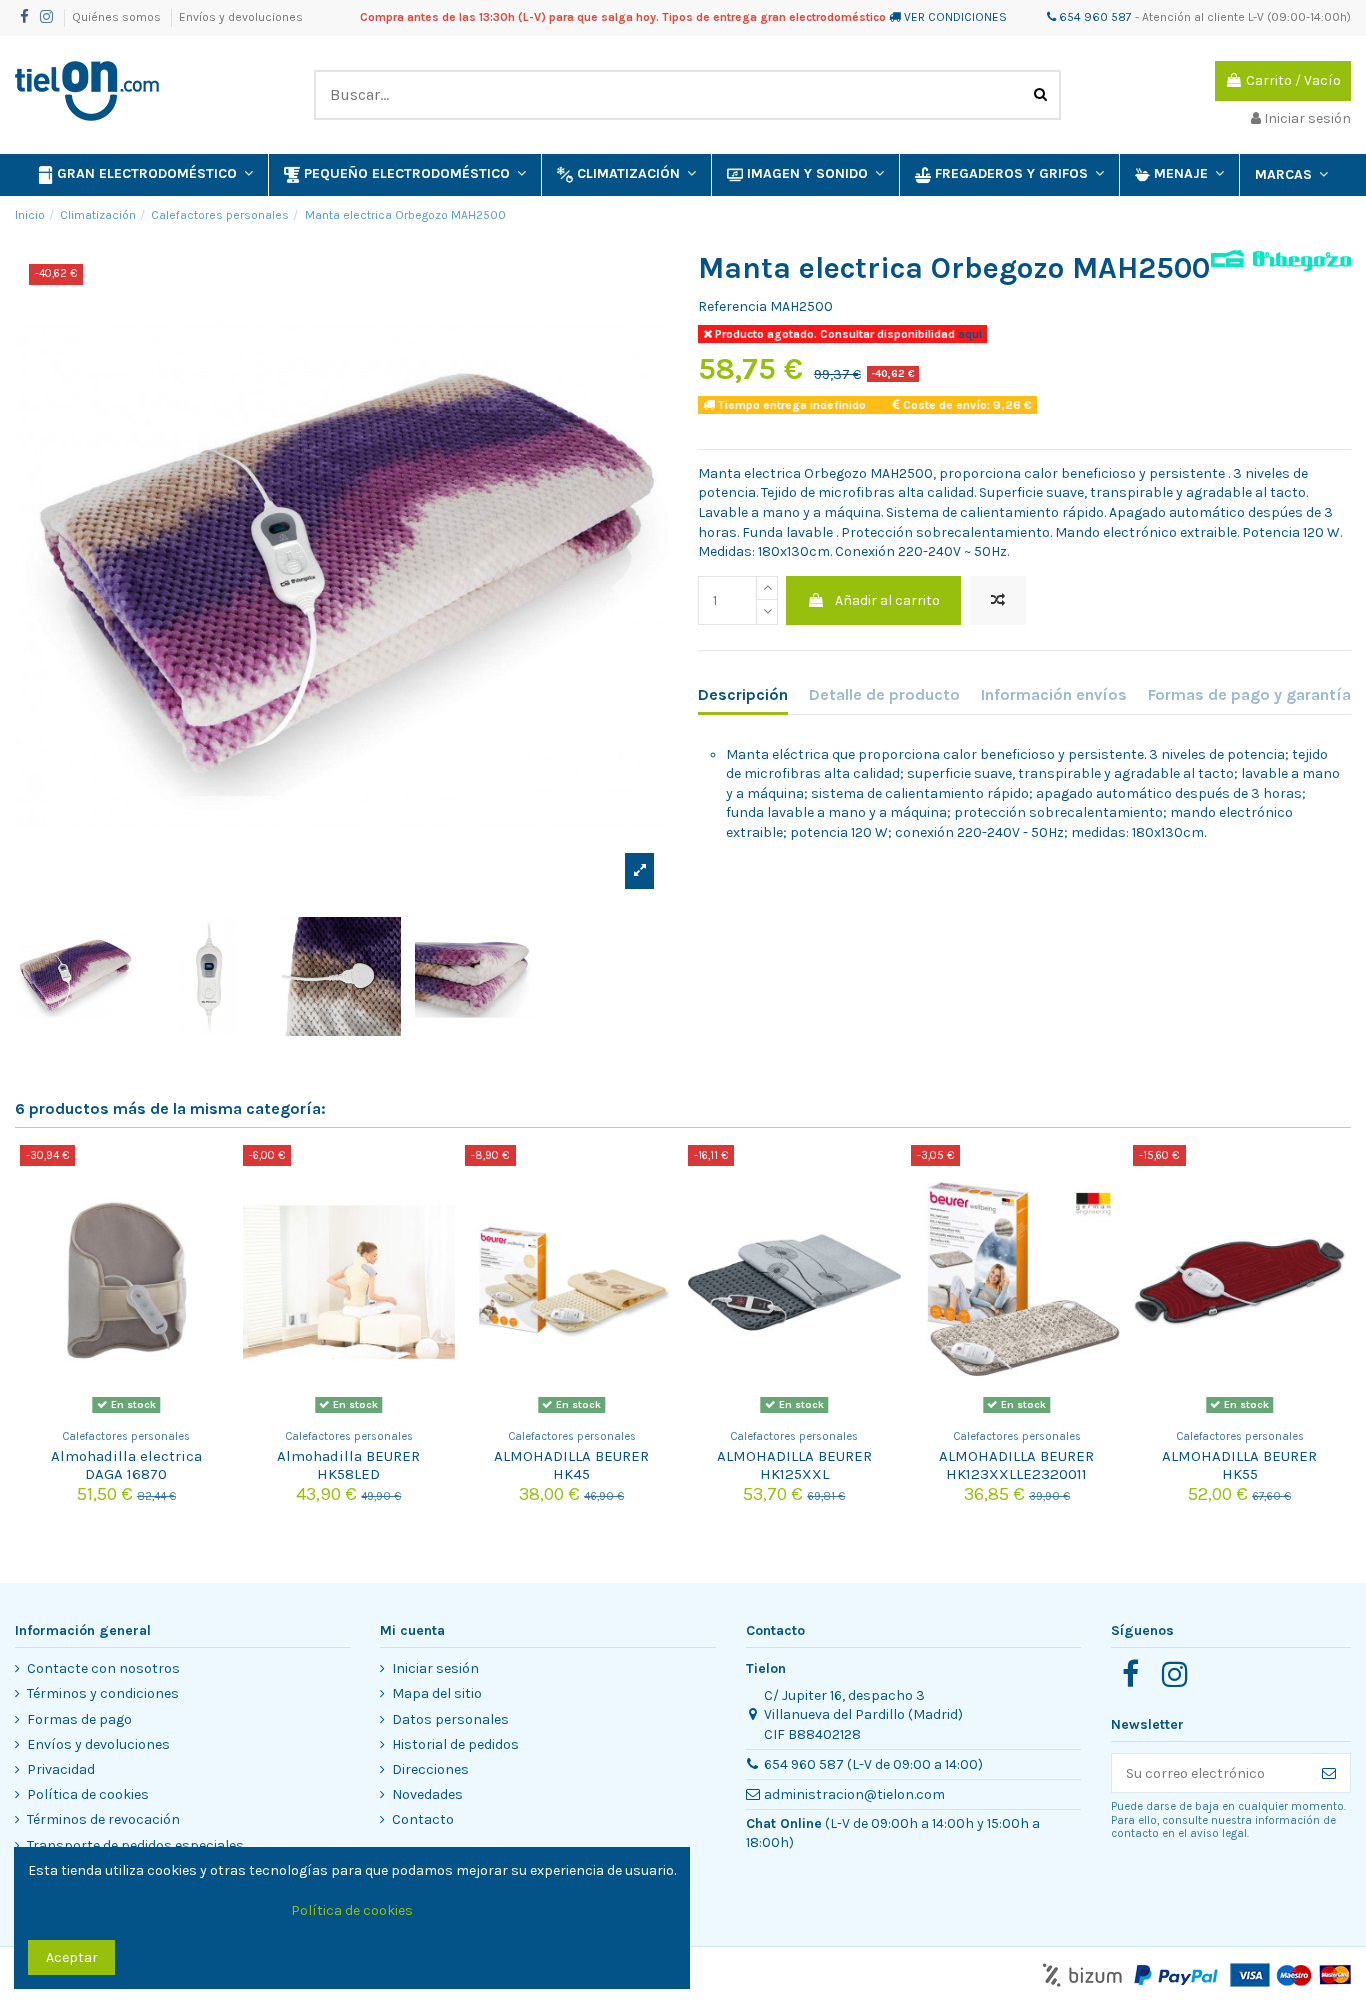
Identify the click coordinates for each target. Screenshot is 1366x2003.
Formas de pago (79, 1719)
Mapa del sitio (437, 1693)
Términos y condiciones (103, 1693)
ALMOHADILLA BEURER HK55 (1239, 1465)
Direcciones (430, 1769)
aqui (968, 334)
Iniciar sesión (435, 1668)
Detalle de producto (884, 694)
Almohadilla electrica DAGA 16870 (126, 1465)
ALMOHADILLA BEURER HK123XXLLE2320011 (1016, 1465)
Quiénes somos (118, 17)
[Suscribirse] (1329, 1773)
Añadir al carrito (887, 600)
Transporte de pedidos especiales (135, 1845)
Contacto (423, 1819)
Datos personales (450, 1719)
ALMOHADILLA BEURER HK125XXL (794, 1465)
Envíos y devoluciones (241, 17)
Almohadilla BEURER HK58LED (348, 1465)
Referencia (732, 306)
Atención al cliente (1193, 17)
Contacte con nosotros (103, 1668)
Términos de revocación (103, 1819)
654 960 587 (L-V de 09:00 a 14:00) (873, 1764)
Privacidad (61, 1769)
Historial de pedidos (455, 1744)
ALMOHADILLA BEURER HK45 (571, 1465)
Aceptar (72, 1957)
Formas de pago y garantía (1249, 694)
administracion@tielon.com (854, 1794)
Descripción (743, 694)
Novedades (427, 1794)
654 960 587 (1094, 17)
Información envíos (1054, 694)
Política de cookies (88, 1794)
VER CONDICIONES (955, 17)
